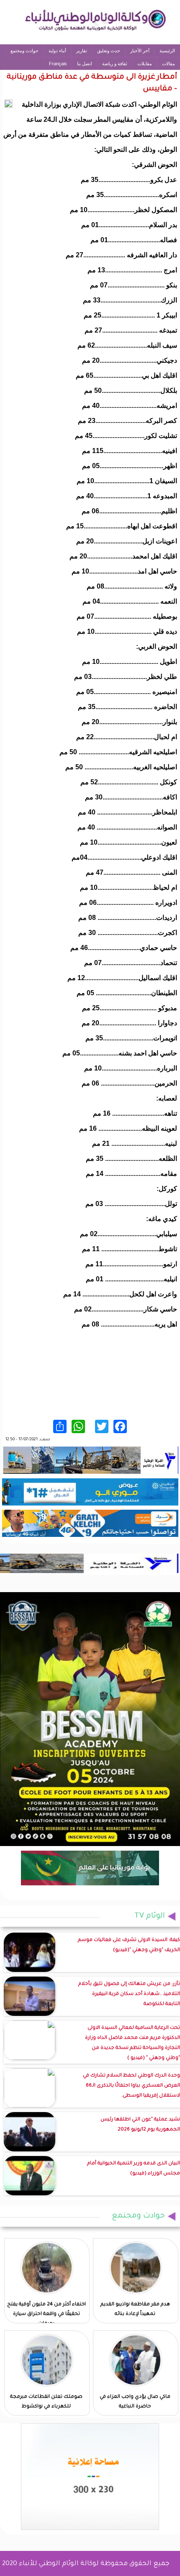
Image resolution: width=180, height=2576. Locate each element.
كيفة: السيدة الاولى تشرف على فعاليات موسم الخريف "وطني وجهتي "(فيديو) (129, 1945)
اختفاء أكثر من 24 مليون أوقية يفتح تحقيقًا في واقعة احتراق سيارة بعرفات (46, 2314)
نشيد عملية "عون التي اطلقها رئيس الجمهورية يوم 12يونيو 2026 (140, 2125)
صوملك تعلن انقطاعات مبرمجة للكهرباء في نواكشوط (46, 2402)
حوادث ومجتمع (24, 51)
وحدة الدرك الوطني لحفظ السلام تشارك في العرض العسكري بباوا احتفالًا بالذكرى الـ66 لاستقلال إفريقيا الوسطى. (131, 2086)
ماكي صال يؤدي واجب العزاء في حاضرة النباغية (135, 2402)
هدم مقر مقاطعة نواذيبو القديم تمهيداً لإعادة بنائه (135, 2310)
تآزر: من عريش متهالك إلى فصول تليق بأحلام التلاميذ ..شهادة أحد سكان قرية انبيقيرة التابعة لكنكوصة (129, 1994)
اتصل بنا (85, 64)
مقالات (168, 64)
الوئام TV (150, 1916)
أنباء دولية (57, 51)
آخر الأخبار (140, 51)
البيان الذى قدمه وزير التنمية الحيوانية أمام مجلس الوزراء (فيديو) (134, 2169)
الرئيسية (167, 51)
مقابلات (145, 64)
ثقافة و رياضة (115, 64)
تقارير (82, 51)
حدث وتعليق (109, 51)
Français (58, 64)
